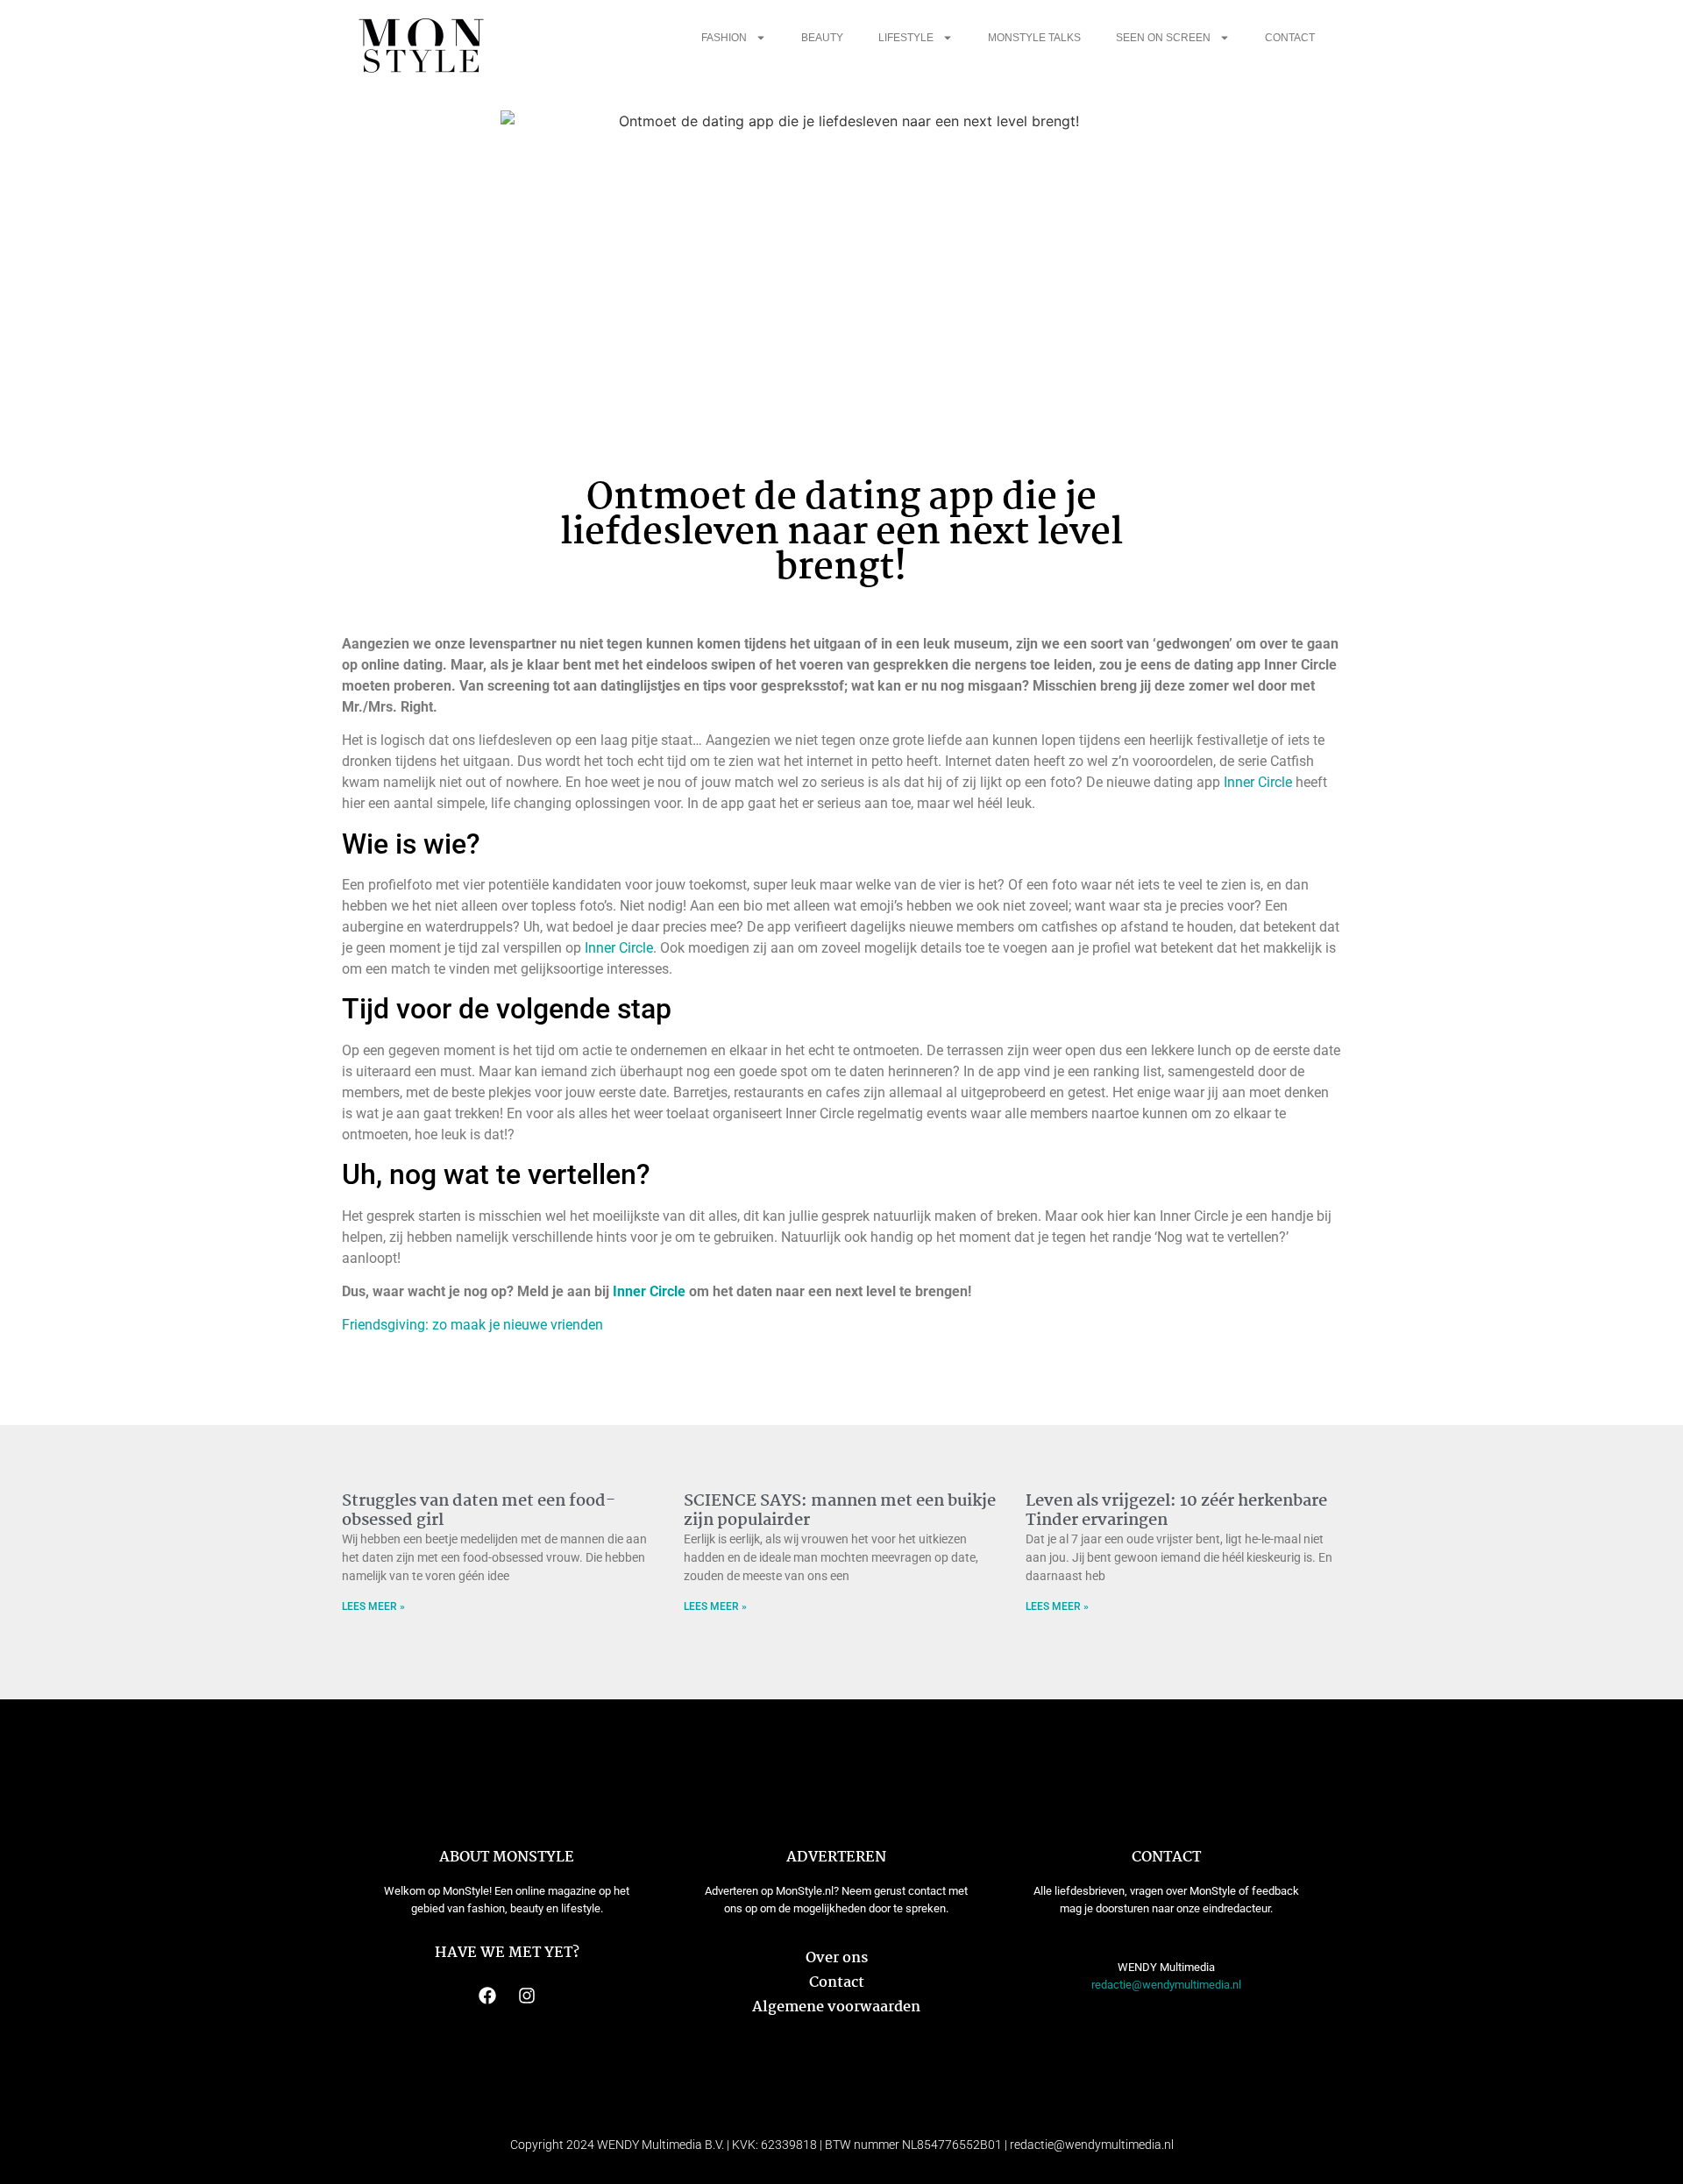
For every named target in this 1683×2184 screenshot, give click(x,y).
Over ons (837, 1958)
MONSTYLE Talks (1034, 38)
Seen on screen (1163, 38)
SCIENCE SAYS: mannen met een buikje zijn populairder (840, 1511)
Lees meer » (373, 1606)
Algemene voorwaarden (836, 2007)
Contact (1290, 38)
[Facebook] (487, 1996)
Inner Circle (1258, 782)
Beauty (822, 38)
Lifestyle (906, 38)
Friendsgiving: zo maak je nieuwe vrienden (472, 1325)
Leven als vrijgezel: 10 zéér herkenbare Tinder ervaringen (1176, 1511)
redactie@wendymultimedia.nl (1166, 1985)
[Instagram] (527, 1996)
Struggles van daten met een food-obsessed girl (479, 1511)
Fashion (724, 38)
